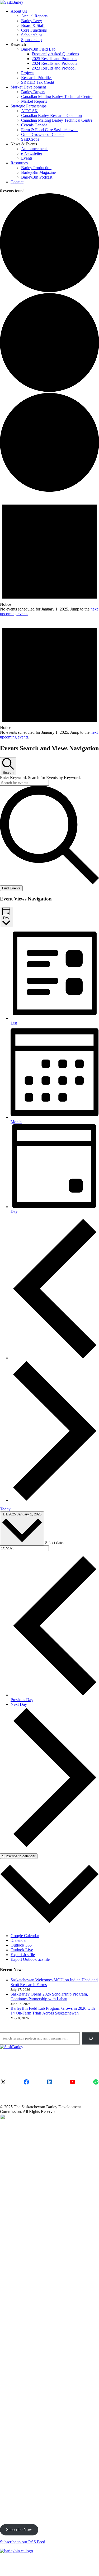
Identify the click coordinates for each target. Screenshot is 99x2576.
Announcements (35, 149)
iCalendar (19, 1940)
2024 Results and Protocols (54, 63)
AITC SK (29, 111)
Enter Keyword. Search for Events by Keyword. (40, 778)
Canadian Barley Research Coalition (51, 115)
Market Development (28, 87)
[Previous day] (55, 1358)
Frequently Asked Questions (55, 54)
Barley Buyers (33, 92)
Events (27, 158)
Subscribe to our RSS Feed (23, 2542)
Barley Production (36, 168)
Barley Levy (32, 21)
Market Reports (34, 101)
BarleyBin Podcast (37, 177)
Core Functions (34, 30)
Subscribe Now (19, 2530)
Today (5, 1509)
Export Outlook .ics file (30, 1959)
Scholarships (32, 35)
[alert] (49, 555)
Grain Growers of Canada (43, 134)
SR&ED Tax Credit (38, 82)
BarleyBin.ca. (11, 2569)
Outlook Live (22, 1950)
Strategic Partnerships (29, 106)
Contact (17, 182)
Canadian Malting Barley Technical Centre (57, 97)
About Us (19, 11)
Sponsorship (31, 40)
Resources (19, 163)
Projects (28, 73)
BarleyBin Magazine (38, 172)
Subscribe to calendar (19, 1856)
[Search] (91, 2038)
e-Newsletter (32, 153)
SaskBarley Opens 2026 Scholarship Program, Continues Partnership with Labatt (49, 1996)
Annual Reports (34, 16)
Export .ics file (23, 1955)
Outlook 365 (21, 1945)
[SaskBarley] (12, 2)
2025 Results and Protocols (54, 59)
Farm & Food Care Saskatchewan (49, 130)
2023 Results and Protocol (54, 68)
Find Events (11, 888)
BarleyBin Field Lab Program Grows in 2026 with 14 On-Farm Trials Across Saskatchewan (53, 2011)
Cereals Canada (34, 125)
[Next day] (55, 1500)
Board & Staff (33, 25)
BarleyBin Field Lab (38, 49)
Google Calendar (25, 1936)
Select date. (55, 1542)
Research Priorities (37, 78)
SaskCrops (30, 139)
